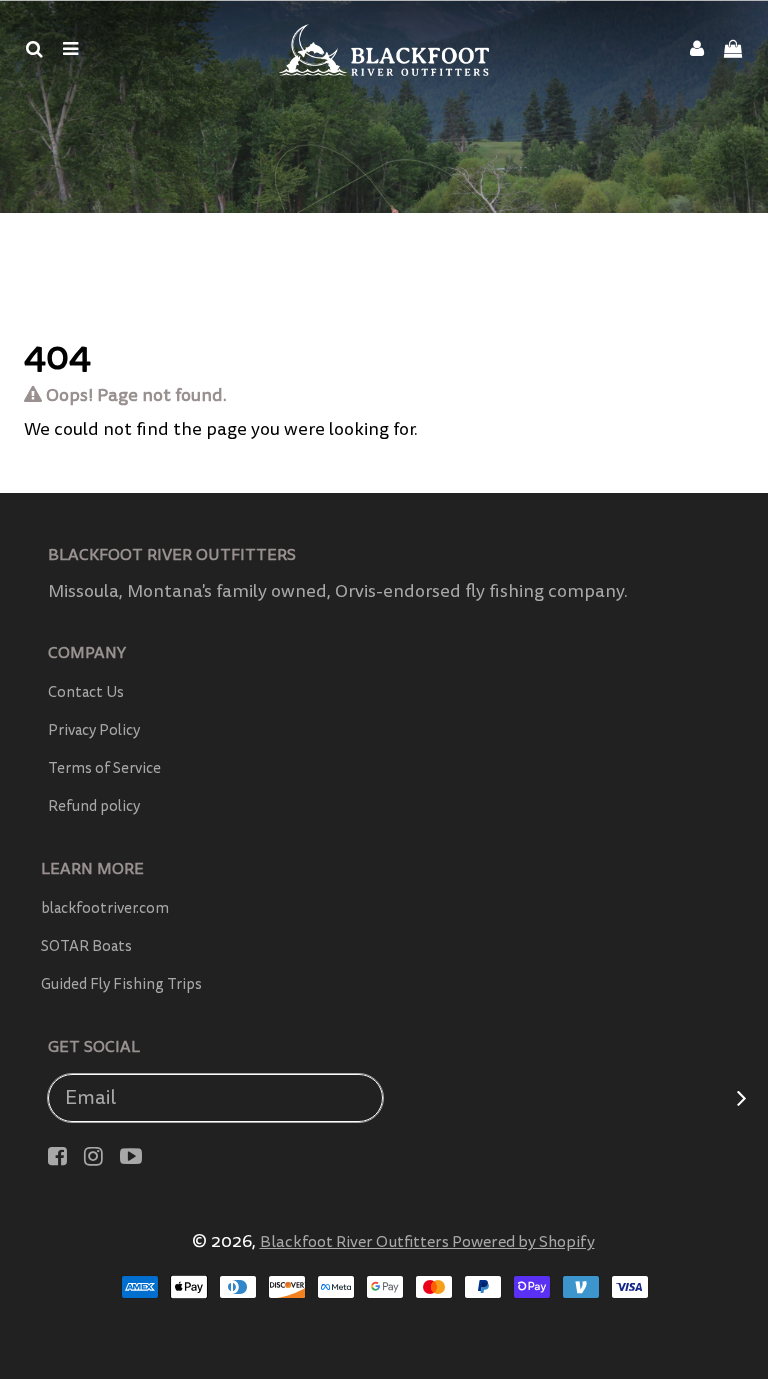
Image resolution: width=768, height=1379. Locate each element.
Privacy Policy (94, 730)
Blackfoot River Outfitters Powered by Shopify (427, 1242)
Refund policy (94, 806)
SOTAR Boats (86, 946)
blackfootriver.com (105, 908)
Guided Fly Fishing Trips (121, 984)
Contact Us (86, 692)
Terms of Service (104, 768)
